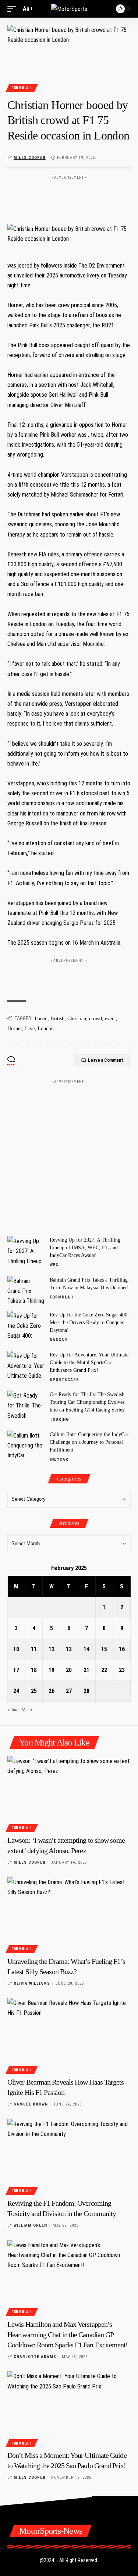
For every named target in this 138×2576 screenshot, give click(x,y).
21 (86, 1670)
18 (34, 1670)
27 (69, 1691)
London (46, 1029)
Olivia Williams (32, 1983)
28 (86, 1691)
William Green (30, 2225)
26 (52, 1691)
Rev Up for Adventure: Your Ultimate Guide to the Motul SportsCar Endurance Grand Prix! (89, 1363)
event (110, 1019)
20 (69, 1670)
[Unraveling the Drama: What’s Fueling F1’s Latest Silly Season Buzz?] (69, 1914)
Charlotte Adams (35, 2357)
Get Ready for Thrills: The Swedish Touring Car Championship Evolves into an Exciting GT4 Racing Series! (88, 1402)
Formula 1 (22, 88)
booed (41, 1019)
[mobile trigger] (14, 9)
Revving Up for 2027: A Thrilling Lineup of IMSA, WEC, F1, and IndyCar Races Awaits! (85, 1248)
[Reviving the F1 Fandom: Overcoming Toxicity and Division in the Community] (69, 2156)
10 (16, 1649)
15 (104, 1649)
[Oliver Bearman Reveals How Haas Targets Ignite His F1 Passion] (69, 2035)
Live (30, 1029)
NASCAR (59, 1340)
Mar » (27, 1710)
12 (52, 1649)
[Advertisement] (69, 194)
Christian (77, 1019)
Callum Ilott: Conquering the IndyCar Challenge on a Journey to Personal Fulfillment (89, 1442)
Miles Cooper (30, 158)
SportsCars (64, 1380)
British (57, 1019)
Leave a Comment (106, 1060)
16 (122, 1649)
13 (69, 1649)
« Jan (12, 1710)
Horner (15, 1029)
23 (122, 1670)
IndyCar (59, 1459)
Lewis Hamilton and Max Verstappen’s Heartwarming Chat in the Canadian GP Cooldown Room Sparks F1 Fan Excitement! (68, 2335)
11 (34, 1649)
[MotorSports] (69, 9)
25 (34, 1691)
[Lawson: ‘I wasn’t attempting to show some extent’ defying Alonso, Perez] (69, 1793)
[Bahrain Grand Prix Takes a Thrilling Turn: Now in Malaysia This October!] (26, 1290)
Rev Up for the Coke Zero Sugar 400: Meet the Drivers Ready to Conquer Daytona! (89, 1322)
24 (16, 1691)
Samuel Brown (31, 2104)
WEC (54, 1265)
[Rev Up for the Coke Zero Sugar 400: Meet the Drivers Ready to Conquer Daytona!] (26, 1325)
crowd (95, 1019)
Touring (59, 1419)
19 (52, 1670)
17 (16, 1670)
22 (104, 1670)
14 (86, 1649)
